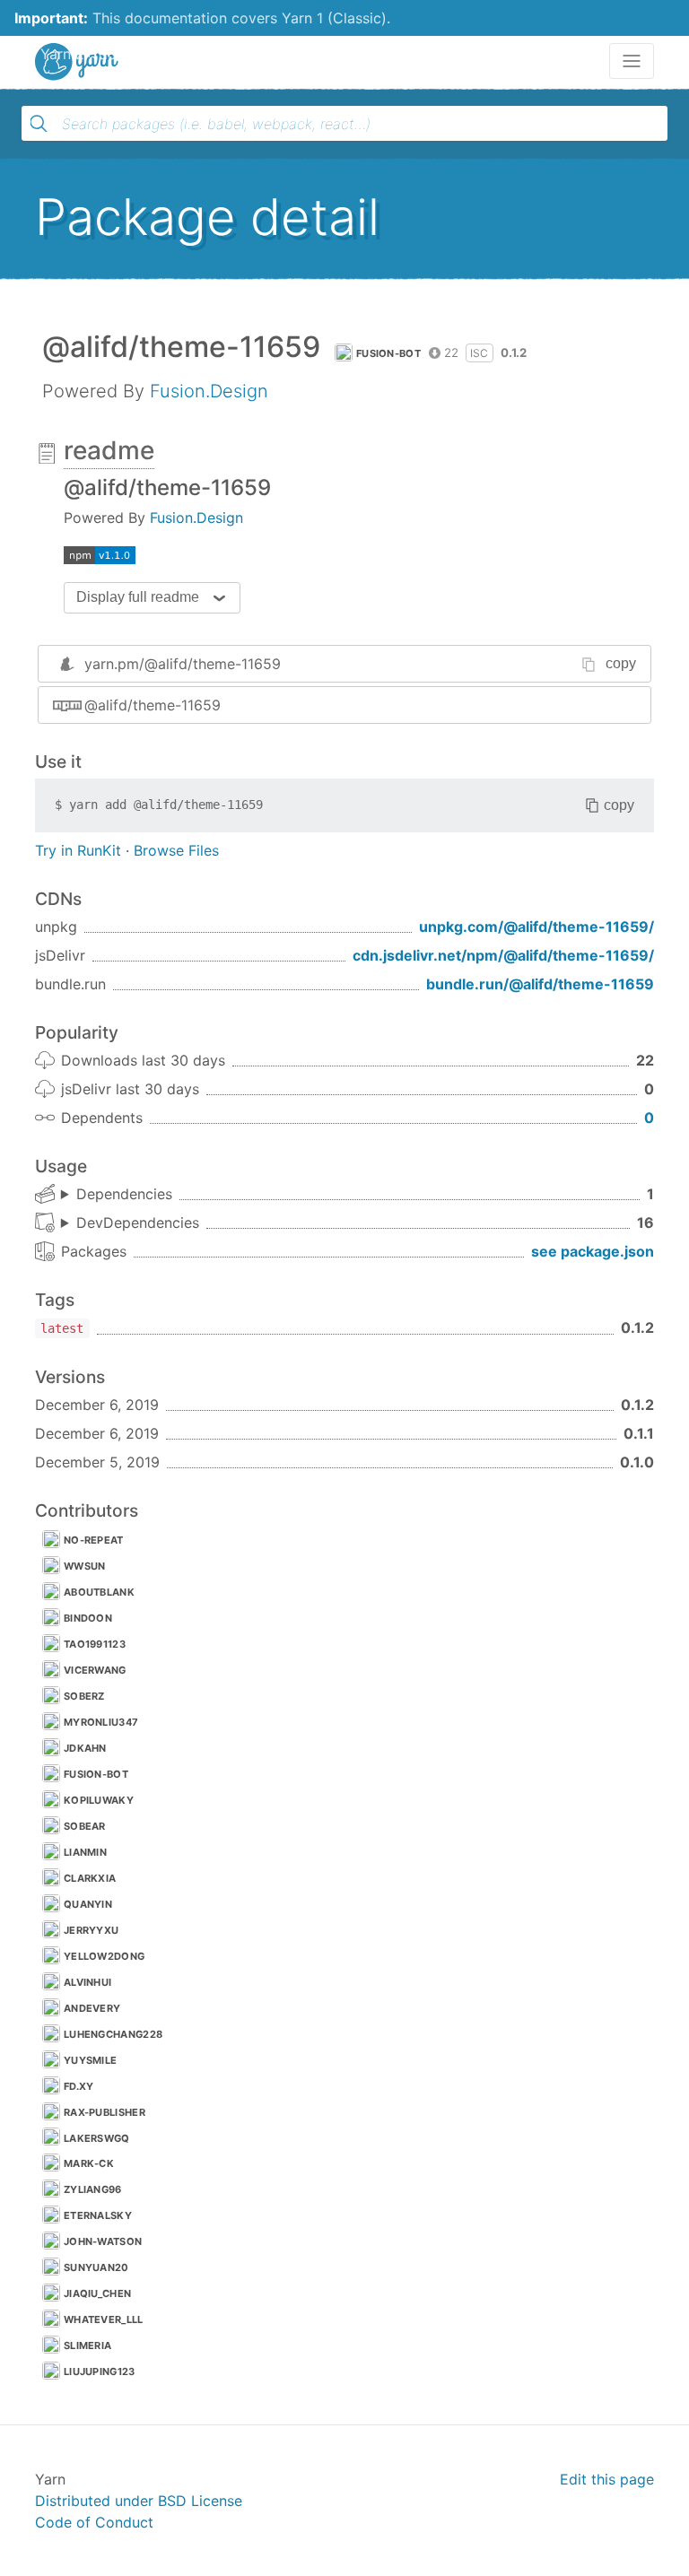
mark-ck (89, 2163)
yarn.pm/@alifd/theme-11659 (183, 664)
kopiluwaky (99, 1800)
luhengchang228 (113, 2034)
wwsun (85, 1566)
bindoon (88, 1618)
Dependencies (124, 1194)
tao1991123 (95, 1644)
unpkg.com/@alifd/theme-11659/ (536, 927)
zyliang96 (93, 2189)
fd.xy (79, 2086)
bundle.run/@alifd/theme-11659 (540, 984)
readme (109, 450)
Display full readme (138, 597)
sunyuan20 (96, 2267)
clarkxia (90, 1878)
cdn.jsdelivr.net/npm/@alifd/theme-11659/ (503, 955)
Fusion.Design (209, 391)
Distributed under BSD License (139, 2501)
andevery (92, 2008)
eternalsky (98, 2215)
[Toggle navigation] (632, 61)
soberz (84, 1696)
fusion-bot (388, 353)
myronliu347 (101, 1722)
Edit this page (607, 2479)
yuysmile (90, 2060)
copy (621, 663)
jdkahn (85, 1748)
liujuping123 (100, 2371)
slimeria (87, 2345)
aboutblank (99, 1592)
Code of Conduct (94, 2522)
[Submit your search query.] (39, 124)
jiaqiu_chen (97, 2293)
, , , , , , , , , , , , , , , (130, 1223)
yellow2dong (104, 1956)
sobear (85, 1826)
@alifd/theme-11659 (153, 705)
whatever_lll (104, 2319)
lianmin (85, 1852)
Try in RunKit (78, 850)
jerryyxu (91, 1930)
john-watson (103, 2241)
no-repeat (94, 1540)
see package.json (593, 1251)
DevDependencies (138, 1223)
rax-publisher (105, 2112)
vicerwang (95, 1670)
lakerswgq (97, 2138)
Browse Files (176, 850)
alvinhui (87, 1982)
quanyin (88, 1904)
